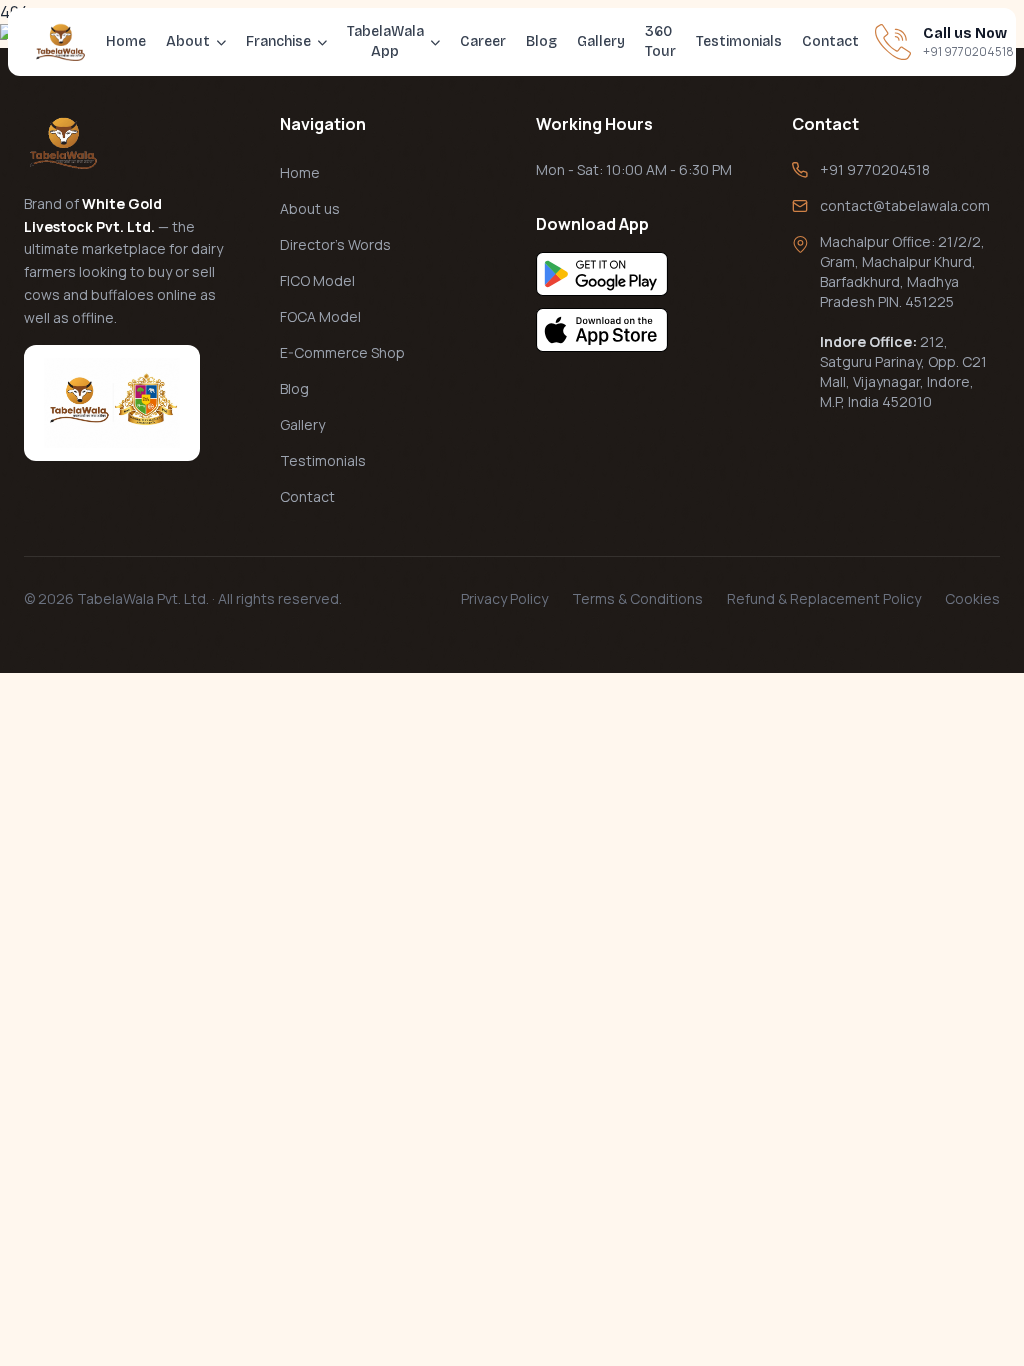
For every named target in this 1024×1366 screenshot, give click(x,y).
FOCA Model (320, 316)
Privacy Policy (504, 598)
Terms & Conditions (637, 598)
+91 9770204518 (875, 169)
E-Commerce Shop (342, 352)
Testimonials (739, 41)
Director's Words (335, 244)
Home (126, 41)
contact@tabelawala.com (905, 205)
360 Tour (660, 41)
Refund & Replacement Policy (824, 598)
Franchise (278, 41)
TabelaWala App (385, 41)
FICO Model (317, 280)
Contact (830, 41)
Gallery (601, 41)
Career (483, 41)
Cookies (972, 598)
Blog (541, 41)
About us (310, 208)
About (188, 41)
